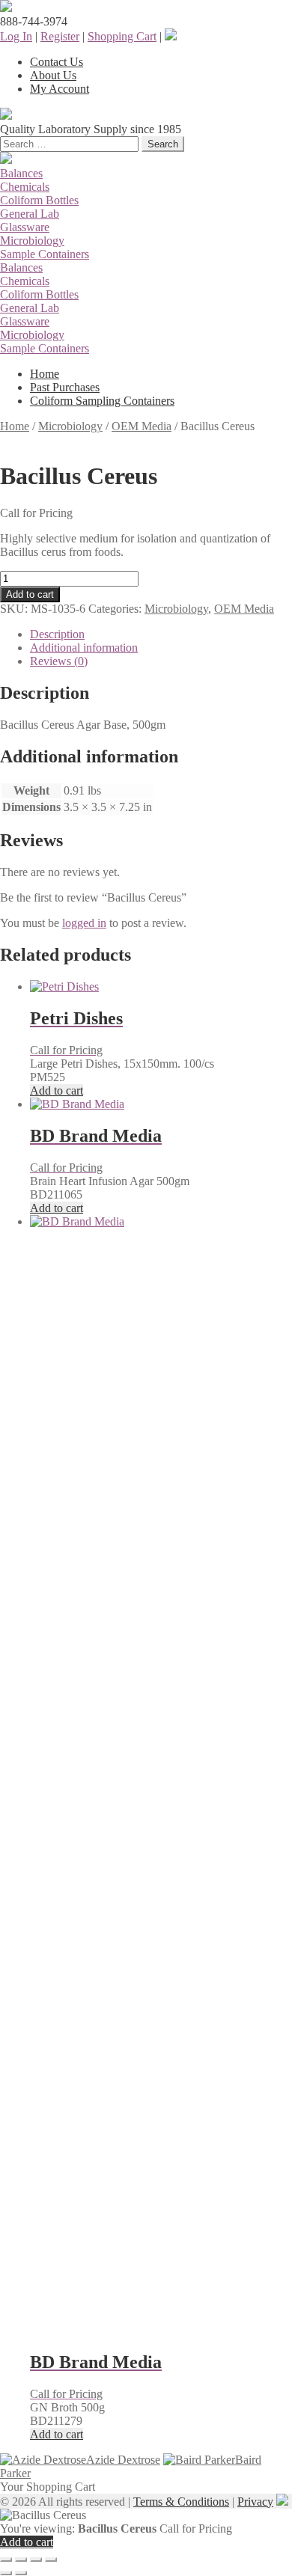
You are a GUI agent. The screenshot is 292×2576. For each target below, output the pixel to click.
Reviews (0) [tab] (59, 661)
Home (45, 374)
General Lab (30, 214)
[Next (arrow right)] (21, 2573)
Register (60, 36)
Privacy (255, 2502)
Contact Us (57, 62)
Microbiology (32, 241)
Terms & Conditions (181, 2502)
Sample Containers (45, 254)
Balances (21, 173)
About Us (53, 75)
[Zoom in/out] (6, 2560)
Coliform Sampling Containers (102, 401)
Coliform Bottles (39, 200)
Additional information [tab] (84, 648)
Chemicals (25, 187)
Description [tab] (57, 634)
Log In (16, 36)
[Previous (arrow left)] (6, 2573)
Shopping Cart (122, 36)
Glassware (25, 227)
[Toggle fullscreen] (21, 2560)
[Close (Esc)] (51, 2560)
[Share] (36, 2560)
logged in (84, 923)
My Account (60, 89)
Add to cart (30, 594)
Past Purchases (65, 387)
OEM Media (142, 426)
